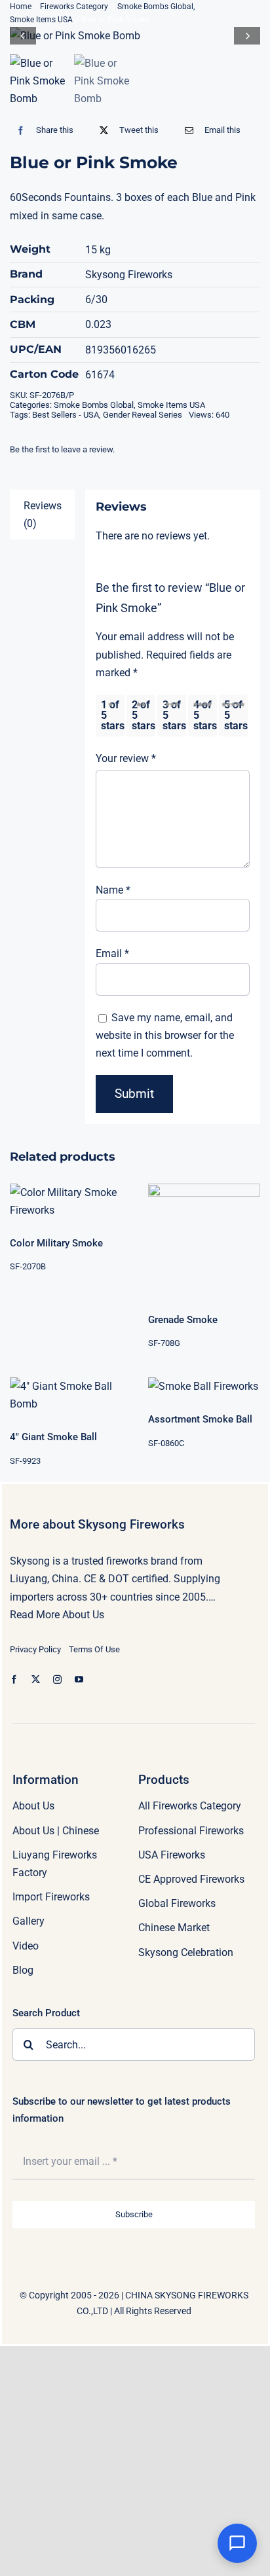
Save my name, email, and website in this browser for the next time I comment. (165, 1035)
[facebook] (14, 1679)
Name (113, 890)
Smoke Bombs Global (94, 405)
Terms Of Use (94, 1649)
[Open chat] (237, 2543)
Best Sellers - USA (66, 415)
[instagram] (57, 1679)
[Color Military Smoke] (66, 1201)
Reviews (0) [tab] (43, 515)
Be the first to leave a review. (62, 449)
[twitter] (36, 1679)
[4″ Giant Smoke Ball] (66, 1395)
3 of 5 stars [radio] (174, 715)
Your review (126, 758)
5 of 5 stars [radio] (236, 715)
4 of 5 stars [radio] (205, 715)
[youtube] (79, 1679)
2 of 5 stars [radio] (144, 715)
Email (112, 953)
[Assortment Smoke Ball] (204, 1386)
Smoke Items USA (171, 405)
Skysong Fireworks (129, 275)
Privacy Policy (35, 1649)
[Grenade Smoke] (204, 1240)
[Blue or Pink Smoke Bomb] (135, 36)
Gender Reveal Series (143, 415)
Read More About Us (57, 1615)
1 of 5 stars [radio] (113, 715)
